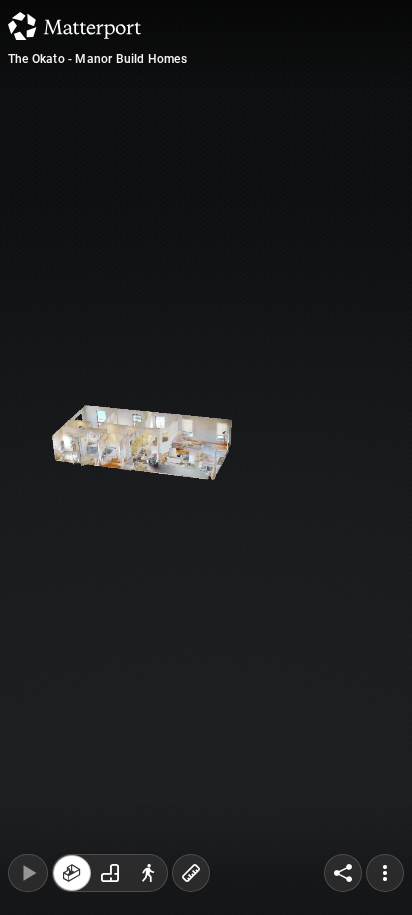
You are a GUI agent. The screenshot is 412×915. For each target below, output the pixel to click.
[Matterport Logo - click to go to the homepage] (74, 26)
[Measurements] (191, 873)
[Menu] (385, 873)
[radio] (72, 873)
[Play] (28, 873)
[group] (110, 873)
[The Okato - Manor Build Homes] (206, 457)
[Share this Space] (343, 873)
